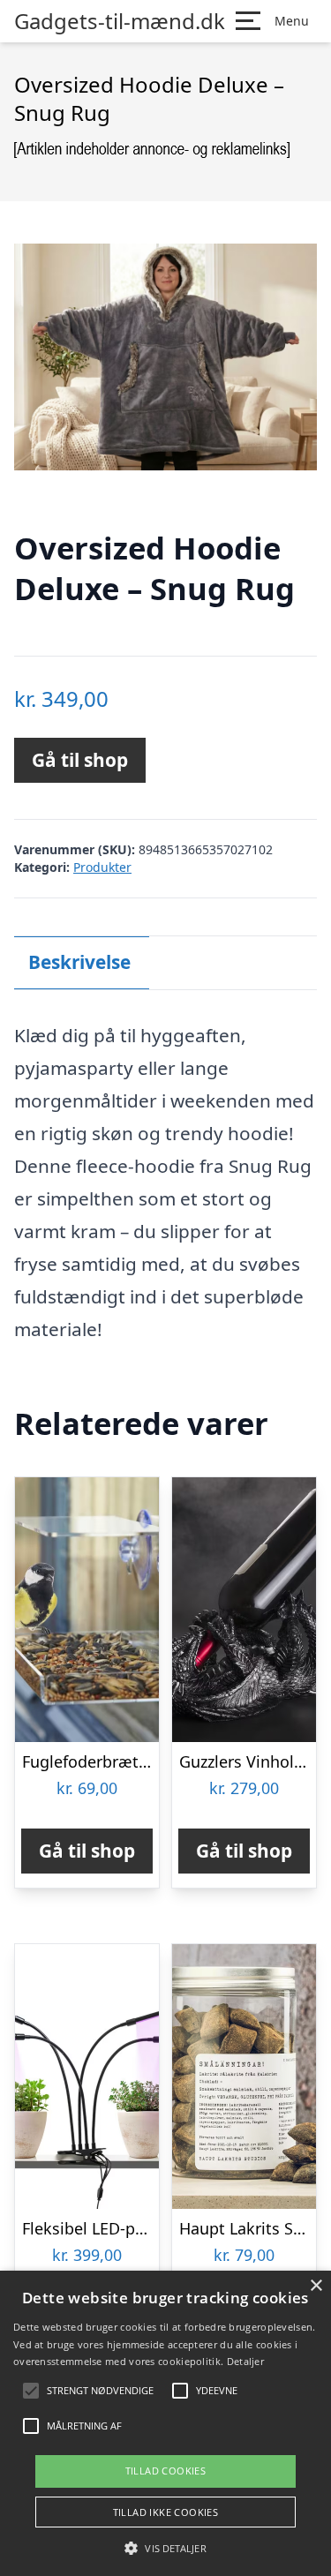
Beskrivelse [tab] (79, 962)
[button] (165, 2548)
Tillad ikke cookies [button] (166, 2512)
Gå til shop (80, 760)
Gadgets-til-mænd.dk (120, 21)
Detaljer (245, 2361)
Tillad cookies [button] (166, 2471)
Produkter (102, 867)
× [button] (316, 2286)
